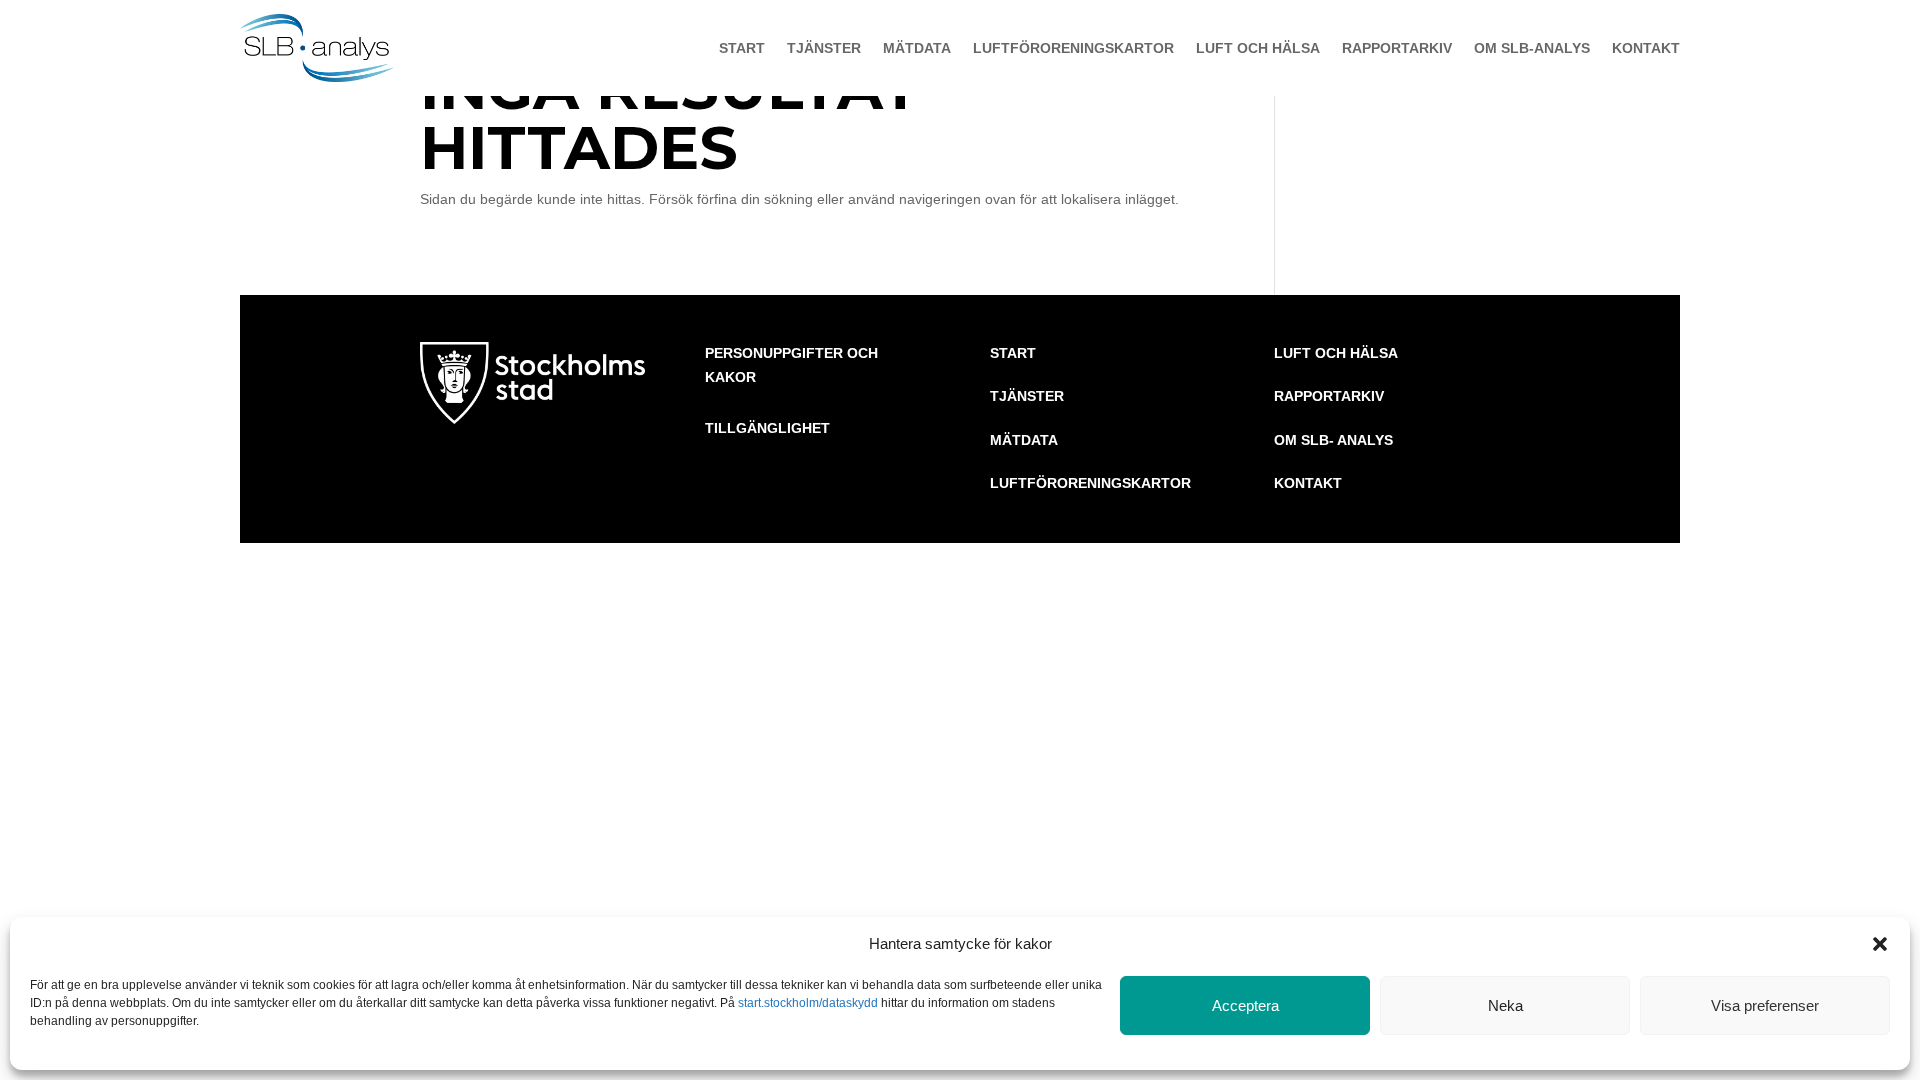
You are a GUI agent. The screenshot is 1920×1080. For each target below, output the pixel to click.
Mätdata (917, 48)
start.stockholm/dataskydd (808, 1003)
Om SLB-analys (1532, 48)
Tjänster (824, 48)
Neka (1505, 1005)
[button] (1880, 944)
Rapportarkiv (1397, 48)
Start (742, 48)
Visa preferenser (1765, 1005)
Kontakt (1646, 48)
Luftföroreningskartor (1073, 48)
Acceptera (1245, 1005)
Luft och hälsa (1258, 48)
